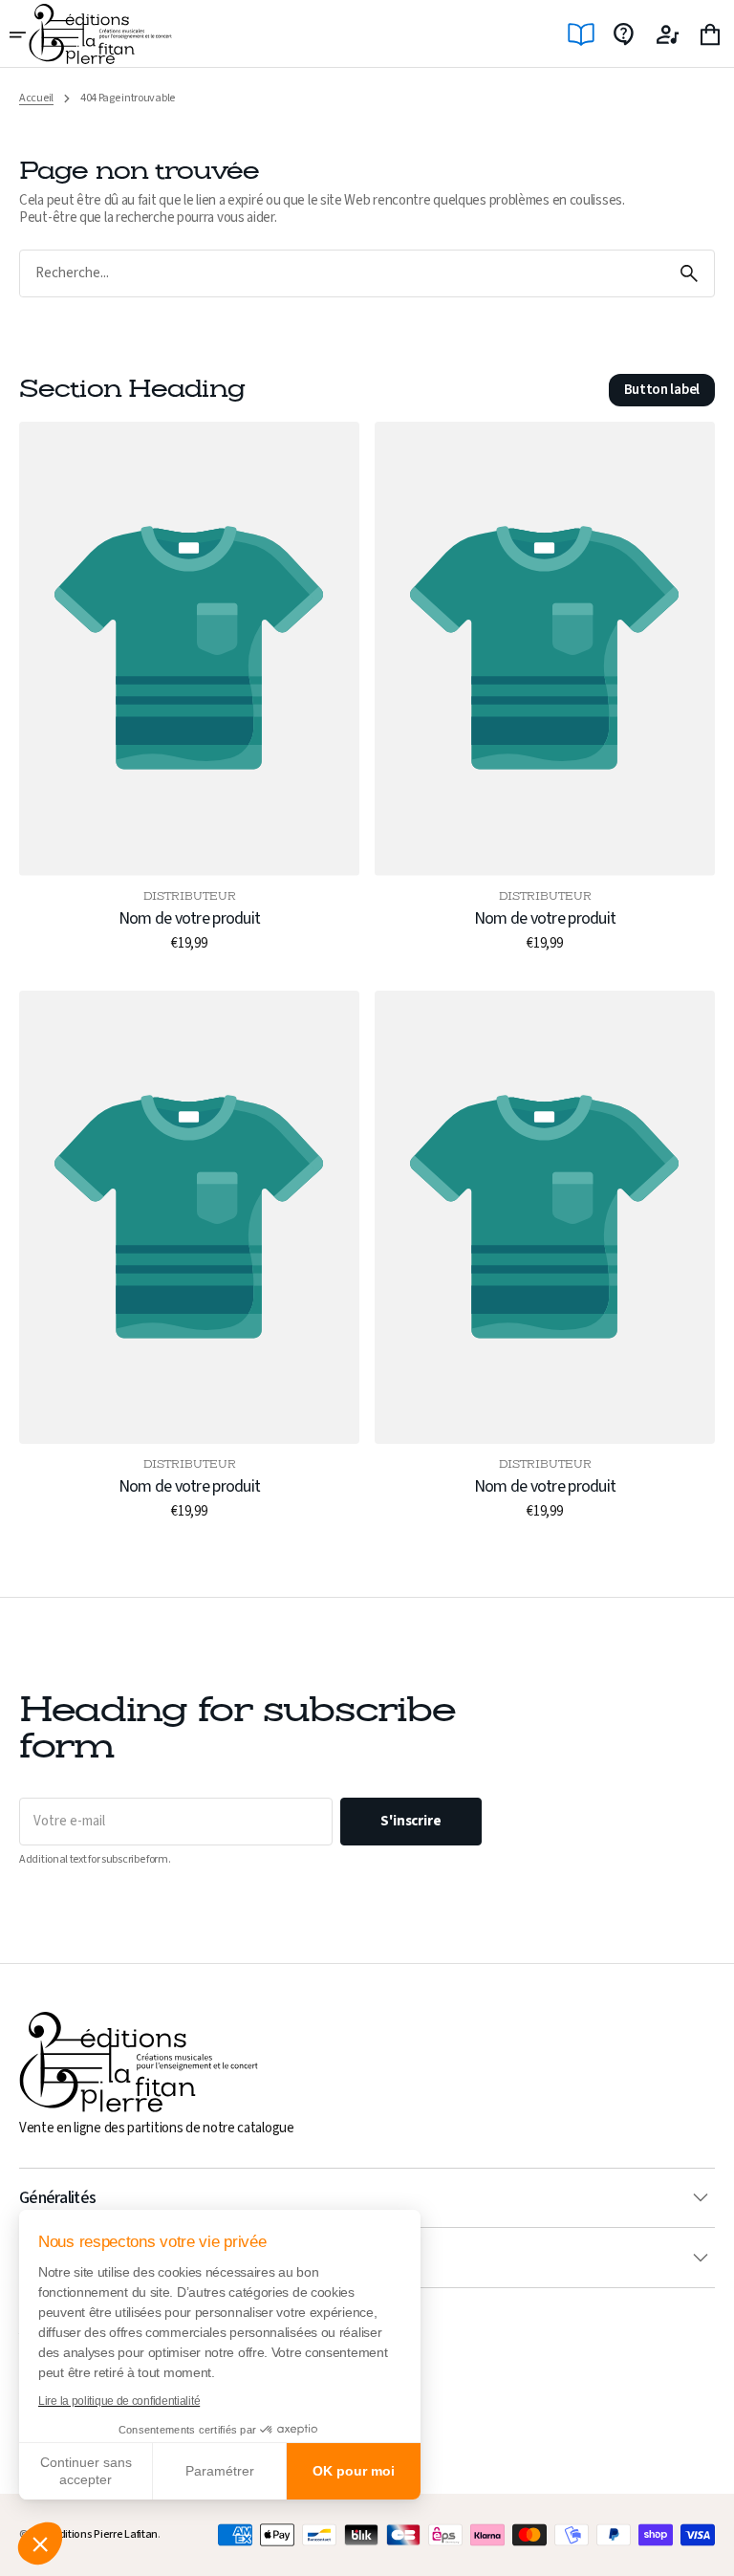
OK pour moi (354, 2471)
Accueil (36, 98)
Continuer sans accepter (86, 2471)
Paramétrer (220, 2471)
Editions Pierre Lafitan (106, 2534)
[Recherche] (689, 273)
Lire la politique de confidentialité (119, 2401)
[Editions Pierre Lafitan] (100, 34)
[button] (40, 2543)
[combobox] (342, 274)
